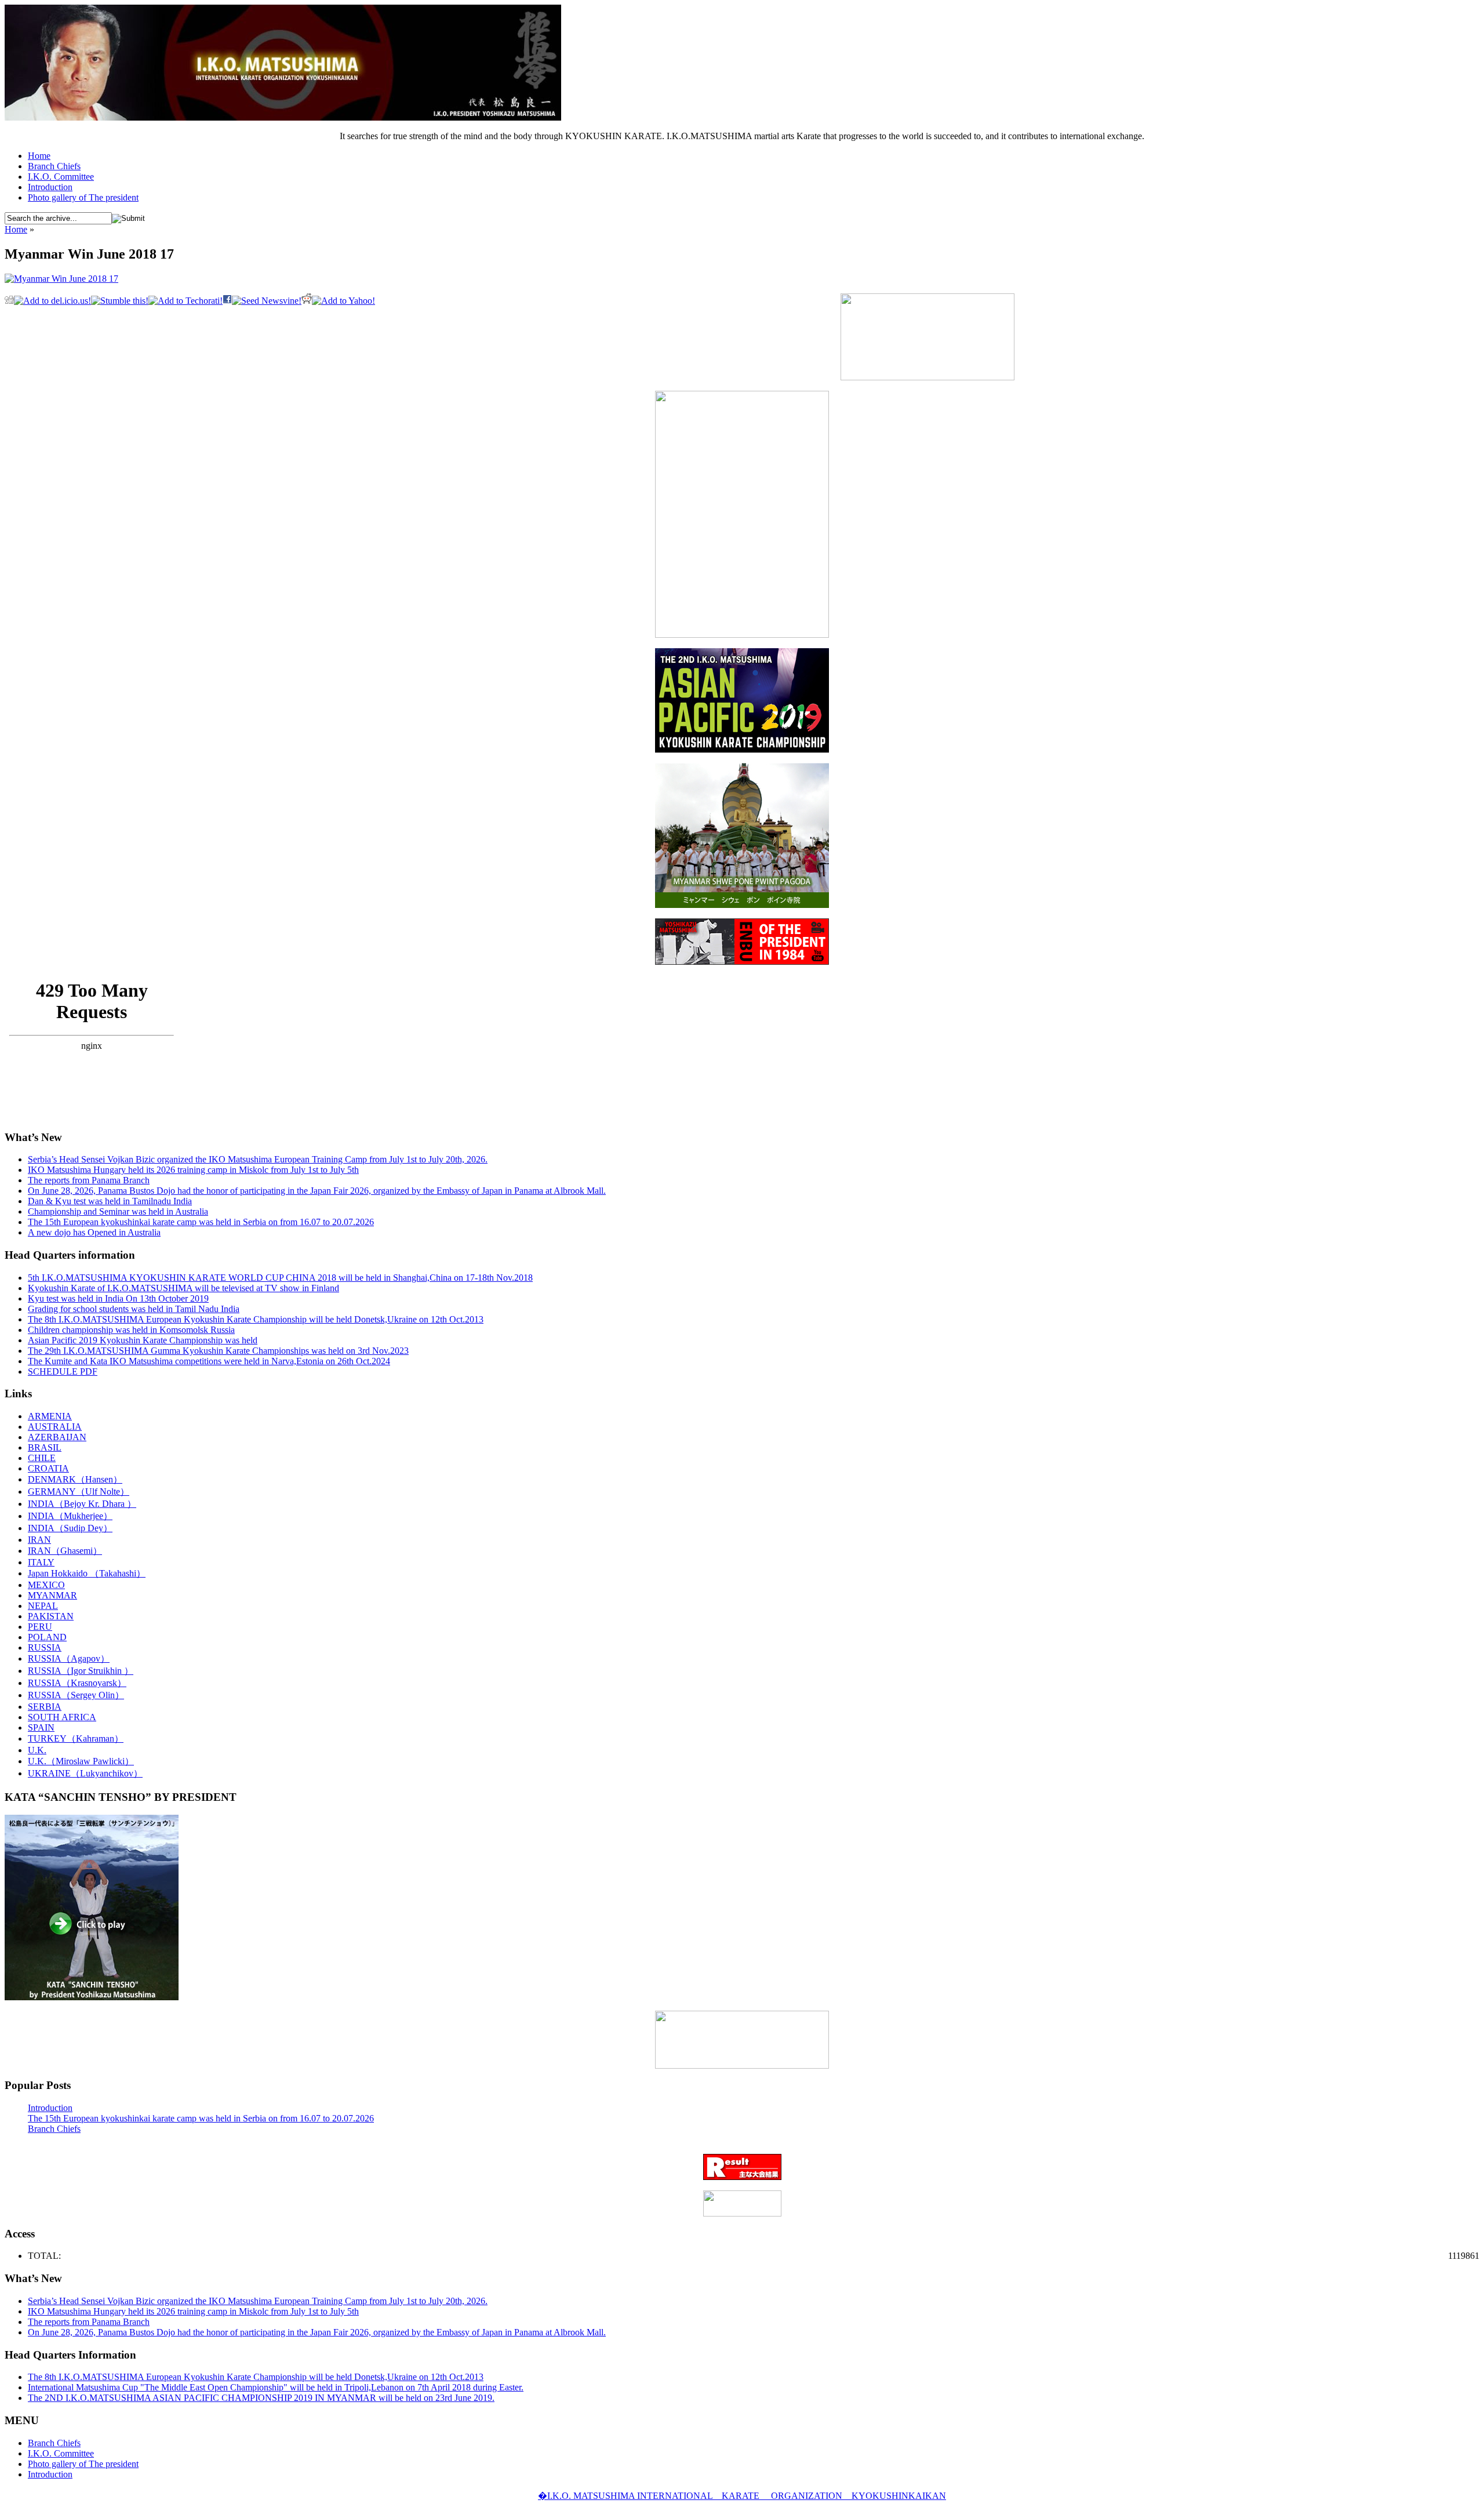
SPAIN (41, 1727)
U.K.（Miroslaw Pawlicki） (81, 1761)
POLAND (47, 1637)
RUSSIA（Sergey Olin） (76, 1695)
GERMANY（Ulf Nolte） (79, 1492)
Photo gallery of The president (83, 197)
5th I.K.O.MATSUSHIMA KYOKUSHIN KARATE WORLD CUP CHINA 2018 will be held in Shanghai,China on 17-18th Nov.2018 (280, 1278)
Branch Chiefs (54, 166)
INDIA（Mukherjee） (70, 1516)
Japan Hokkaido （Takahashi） (87, 1573)
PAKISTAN (51, 1616)
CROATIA (48, 1468)
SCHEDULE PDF (63, 1371)
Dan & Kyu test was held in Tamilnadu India (110, 1201)
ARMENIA (50, 1416)
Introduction (50, 187)
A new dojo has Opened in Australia (94, 1232)
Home (39, 156)
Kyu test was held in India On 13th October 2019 (118, 1298)
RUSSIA (45, 1647)
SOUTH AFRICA (62, 1717)
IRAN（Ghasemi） (65, 1551)
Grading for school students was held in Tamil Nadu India (134, 1309)
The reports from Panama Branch (89, 1180)
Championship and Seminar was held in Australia (118, 1211)
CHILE (42, 1458)
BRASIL (45, 1447)
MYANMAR (52, 1595)
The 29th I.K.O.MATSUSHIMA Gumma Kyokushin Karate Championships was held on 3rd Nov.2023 (218, 1351)
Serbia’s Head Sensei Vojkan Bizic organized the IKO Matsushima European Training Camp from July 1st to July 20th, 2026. (258, 1159)
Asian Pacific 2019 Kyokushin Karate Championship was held (143, 1340)
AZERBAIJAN (57, 1437)
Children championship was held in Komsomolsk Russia (131, 1330)
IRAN (39, 1540)
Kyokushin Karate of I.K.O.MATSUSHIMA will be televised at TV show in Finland (183, 1288)
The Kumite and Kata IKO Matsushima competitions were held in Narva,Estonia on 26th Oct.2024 (209, 1361)
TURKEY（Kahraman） (76, 1738)
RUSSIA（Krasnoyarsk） (77, 1683)
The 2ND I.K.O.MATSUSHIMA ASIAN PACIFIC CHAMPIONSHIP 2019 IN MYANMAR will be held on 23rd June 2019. (261, 2398)
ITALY (41, 1562)
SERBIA (45, 1707)
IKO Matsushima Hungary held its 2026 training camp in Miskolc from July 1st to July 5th (193, 1170)
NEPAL (43, 1606)
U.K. (37, 1750)
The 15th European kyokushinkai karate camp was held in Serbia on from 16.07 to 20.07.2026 (201, 1222)
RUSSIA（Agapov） (69, 1658)
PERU (40, 1627)
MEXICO (46, 1585)
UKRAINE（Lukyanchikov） (85, 1773)
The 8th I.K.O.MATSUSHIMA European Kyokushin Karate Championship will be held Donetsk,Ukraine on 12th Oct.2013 (256, 1319)
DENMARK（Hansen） (75, 1479)
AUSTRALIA (55, 1427)
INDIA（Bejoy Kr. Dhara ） (82, 1504)
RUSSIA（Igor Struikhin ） (81, 1671)
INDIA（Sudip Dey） (70, 1528)
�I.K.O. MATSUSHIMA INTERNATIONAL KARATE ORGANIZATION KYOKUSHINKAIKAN (742, 2496)
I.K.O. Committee (61, 177)
